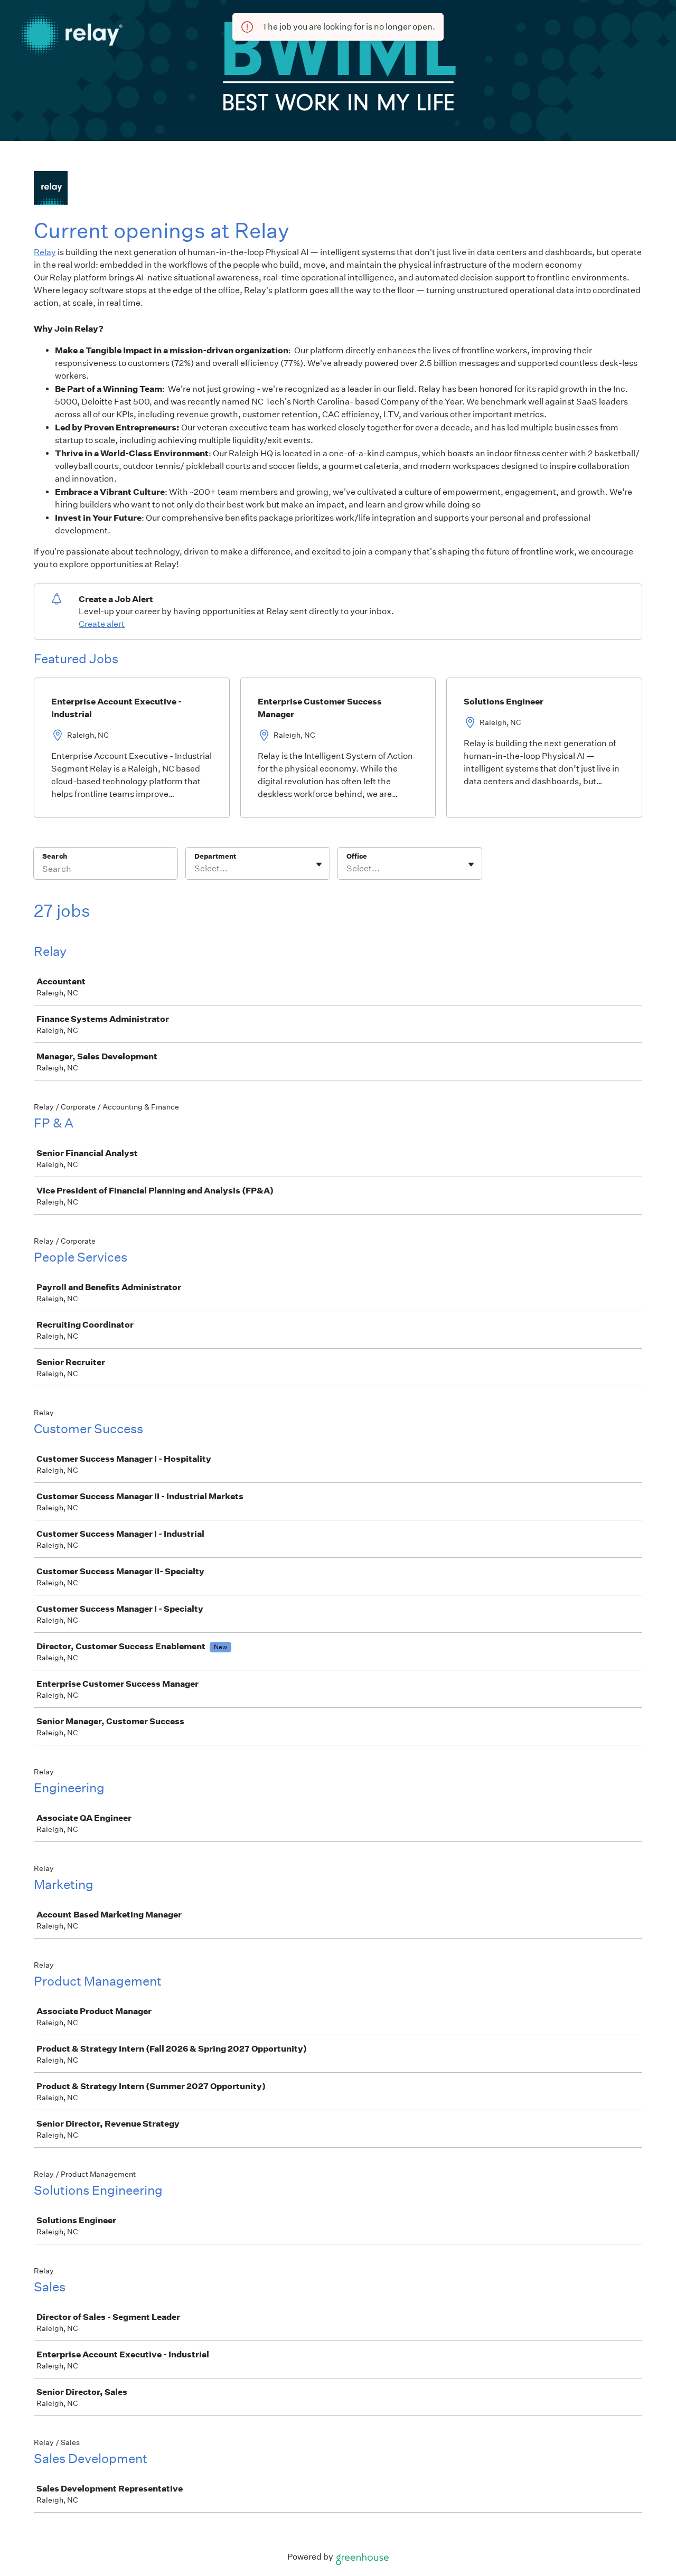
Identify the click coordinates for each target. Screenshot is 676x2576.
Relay (45, 252)
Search (55, 856)
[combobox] (195, 869)
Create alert (102, 624)
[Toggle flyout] (319, 864)
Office (357, 856)
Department (215, 856)
